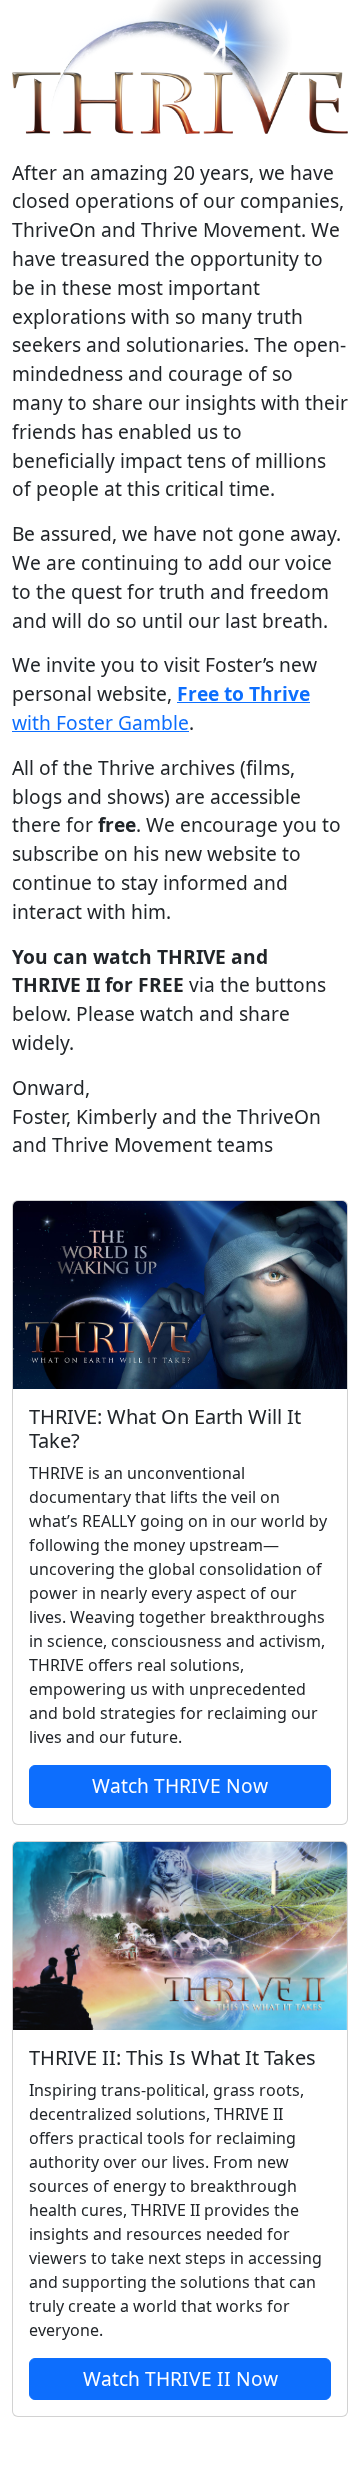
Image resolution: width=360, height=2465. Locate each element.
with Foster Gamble (161, 708)
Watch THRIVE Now (180, 1785)
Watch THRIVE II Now (180, 2378)
